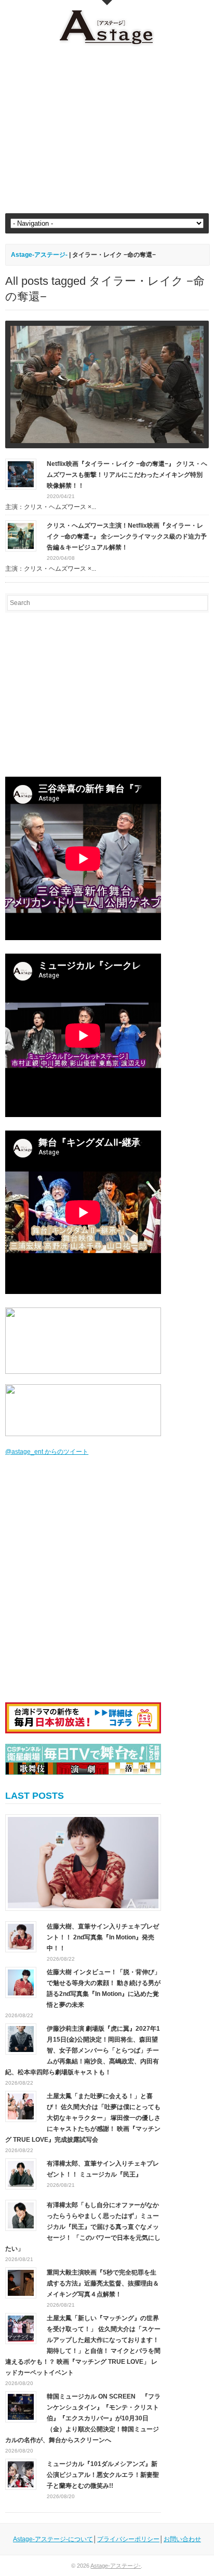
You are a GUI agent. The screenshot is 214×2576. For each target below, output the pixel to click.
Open (107, 3)
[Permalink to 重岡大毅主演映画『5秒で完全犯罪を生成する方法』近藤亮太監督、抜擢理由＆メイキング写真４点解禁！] (21, 2282)
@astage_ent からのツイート (47, 1452)
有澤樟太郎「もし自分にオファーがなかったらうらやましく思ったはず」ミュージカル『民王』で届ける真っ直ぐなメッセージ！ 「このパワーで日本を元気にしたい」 (83, 2227)
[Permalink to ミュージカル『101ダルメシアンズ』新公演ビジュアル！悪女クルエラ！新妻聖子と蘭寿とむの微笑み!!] (21, 2474)
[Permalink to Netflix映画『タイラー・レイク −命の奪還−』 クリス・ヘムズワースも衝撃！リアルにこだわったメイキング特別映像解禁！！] (21, 474)
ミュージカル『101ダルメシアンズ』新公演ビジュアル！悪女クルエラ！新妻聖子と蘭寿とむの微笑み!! (103, 2475)
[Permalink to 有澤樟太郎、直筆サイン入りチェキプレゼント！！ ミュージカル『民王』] (21, 2173)
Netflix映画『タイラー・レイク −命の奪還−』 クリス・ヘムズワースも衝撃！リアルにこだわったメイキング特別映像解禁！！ (127, 475)
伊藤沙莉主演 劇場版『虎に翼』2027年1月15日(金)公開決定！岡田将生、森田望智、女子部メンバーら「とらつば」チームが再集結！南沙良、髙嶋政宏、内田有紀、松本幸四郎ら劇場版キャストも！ (83, 2050)
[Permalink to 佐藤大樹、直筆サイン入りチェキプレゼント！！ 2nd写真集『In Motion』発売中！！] (83, 1863)
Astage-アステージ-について (53, 2539)
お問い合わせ (182, 2539)
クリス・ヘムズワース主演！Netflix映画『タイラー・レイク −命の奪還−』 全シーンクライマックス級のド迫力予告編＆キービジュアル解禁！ (127, 536)
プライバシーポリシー (128, 2539)
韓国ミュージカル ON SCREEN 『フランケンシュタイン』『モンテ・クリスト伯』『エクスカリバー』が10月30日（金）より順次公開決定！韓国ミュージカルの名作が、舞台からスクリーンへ (83, 2418)
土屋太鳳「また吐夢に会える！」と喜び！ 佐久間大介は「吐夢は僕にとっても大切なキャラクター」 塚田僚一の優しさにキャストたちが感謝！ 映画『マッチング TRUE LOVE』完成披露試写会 (83, 2118)
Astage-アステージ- (39, 255)
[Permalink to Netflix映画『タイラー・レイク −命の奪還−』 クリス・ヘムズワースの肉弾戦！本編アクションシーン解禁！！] (107, 384)
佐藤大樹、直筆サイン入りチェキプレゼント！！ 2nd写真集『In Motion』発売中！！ (103, 1937)
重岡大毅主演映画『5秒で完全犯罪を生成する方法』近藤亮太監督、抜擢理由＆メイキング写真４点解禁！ (103, 2283)
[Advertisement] (107, 130)
